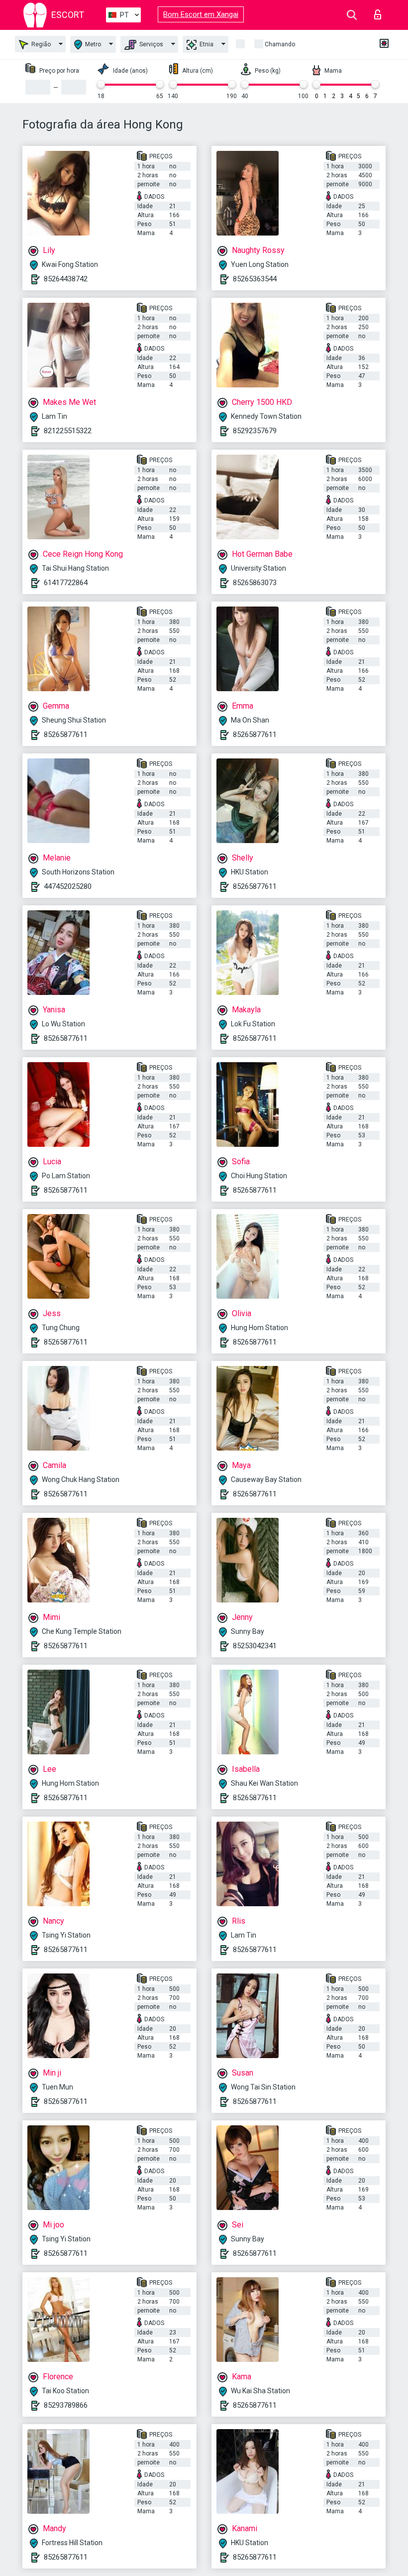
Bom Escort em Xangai (201, 14)
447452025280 (68, 886)
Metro (92, 44)
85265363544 (255, 279)
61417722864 (66, 583)
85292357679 (255, 431)
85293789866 (66, 2405)
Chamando (280, 44)
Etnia (206, 44)
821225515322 (68, 431)
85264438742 (66, 279)
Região (40, 44)
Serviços (151, 44)
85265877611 (66, 735)
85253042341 (255, 1646)
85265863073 (255, 583)
